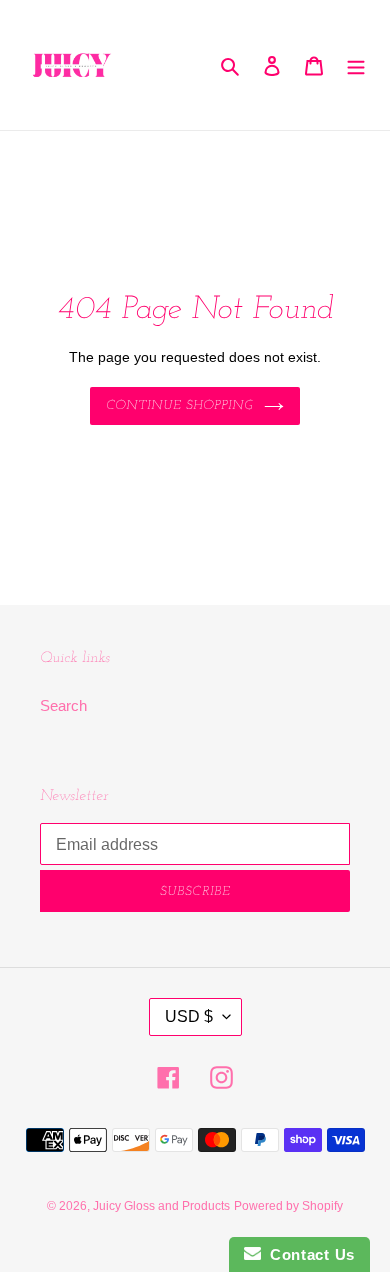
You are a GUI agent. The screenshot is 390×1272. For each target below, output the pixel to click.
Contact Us (308, 1254)
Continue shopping (180, 405)
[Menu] (356, 65)
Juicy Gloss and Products (161, 1206)
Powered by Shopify (288, 1206)
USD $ (189, 1016)
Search (63, 705)
